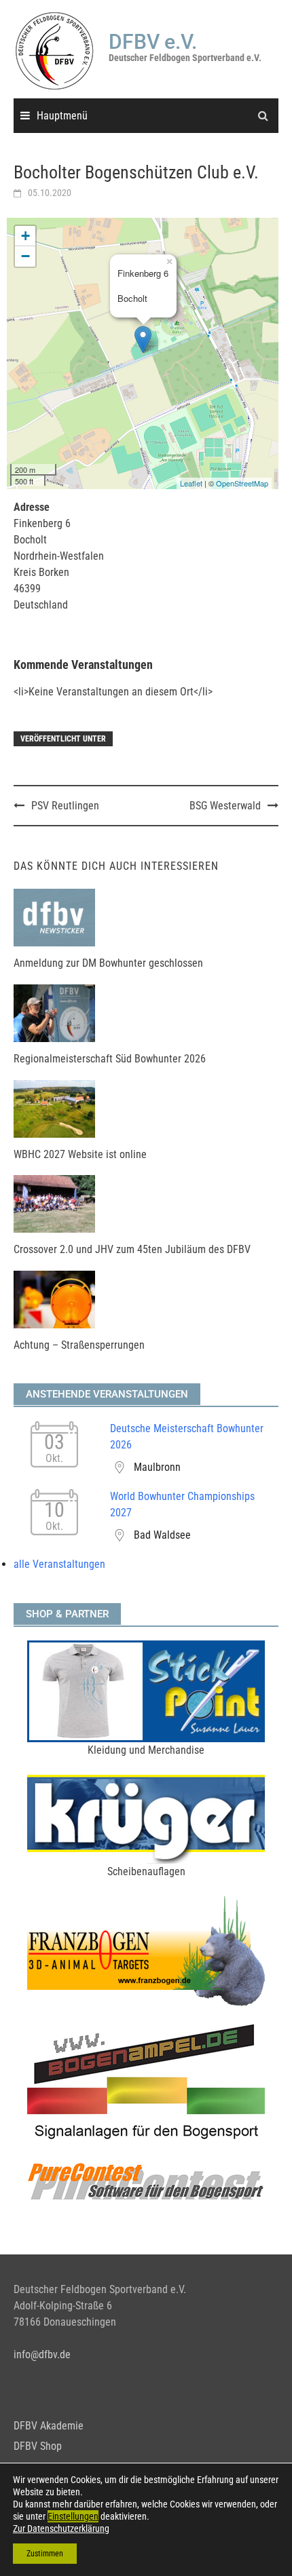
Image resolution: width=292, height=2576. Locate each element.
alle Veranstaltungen (59, 1564)
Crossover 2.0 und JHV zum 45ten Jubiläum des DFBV (132, 1249)
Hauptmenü (62, 116)
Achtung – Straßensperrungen (79, 1345)
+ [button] (25, 236)
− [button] (25, 256)
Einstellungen (73, 2516)
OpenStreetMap (242, 483)
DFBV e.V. (153, 42)
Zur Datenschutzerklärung (61, 2529)
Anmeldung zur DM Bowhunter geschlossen (108, 963)
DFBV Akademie (49, 2426)
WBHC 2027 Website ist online (80, 1154)
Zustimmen (45, 2554)
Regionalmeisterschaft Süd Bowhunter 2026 (110, 1059)
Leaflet (191, 483)
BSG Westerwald (225, 806)
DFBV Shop (38, 2446)
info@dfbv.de (42, 2354)
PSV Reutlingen (65, 806)
